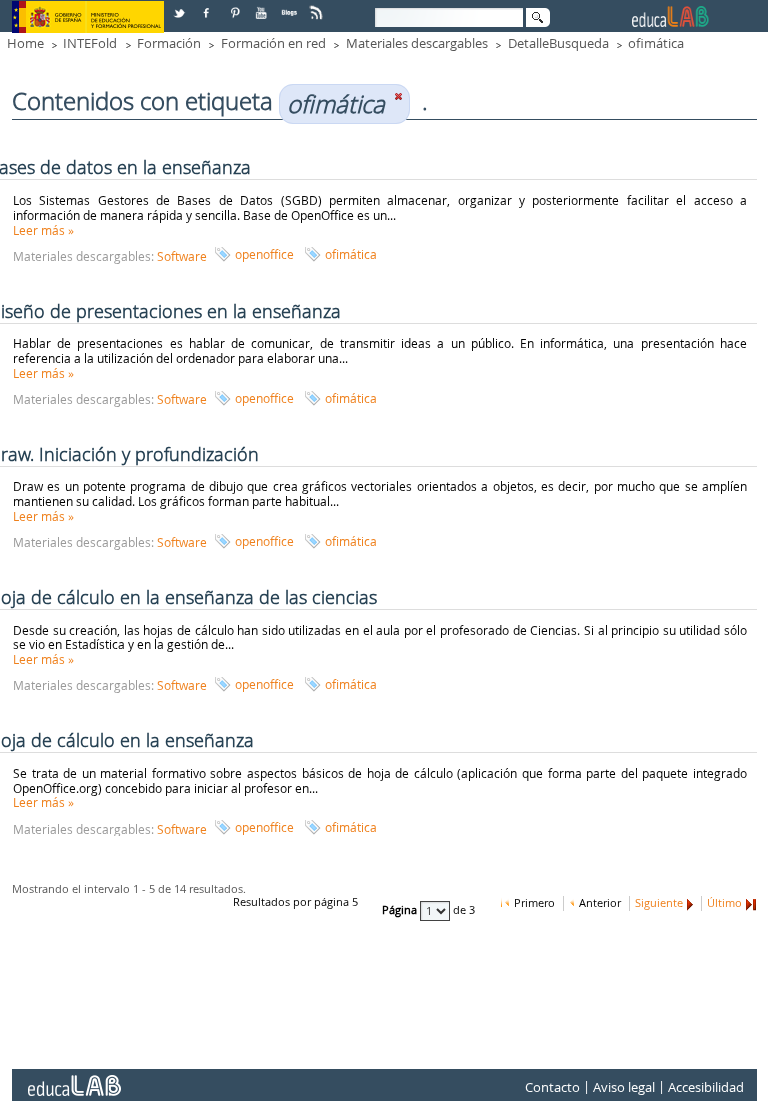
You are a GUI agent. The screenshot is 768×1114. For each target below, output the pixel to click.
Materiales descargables (417, 43)
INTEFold (90, 43)
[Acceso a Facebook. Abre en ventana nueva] (208, 5)
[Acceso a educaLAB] (73, 1078)
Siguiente (659, 903)
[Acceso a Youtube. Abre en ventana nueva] (263, 5)
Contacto (552, 1087)
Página (401, 910)
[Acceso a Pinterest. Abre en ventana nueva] (236, 5)
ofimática (656, 43)
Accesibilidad (706, 1087)
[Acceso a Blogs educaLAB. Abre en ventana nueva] (291, 5)
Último (724, 903)
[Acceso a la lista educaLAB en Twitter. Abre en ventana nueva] (181, 5)
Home (25, 43)
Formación (169, 43)
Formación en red (273, 43)
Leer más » (43, 230)
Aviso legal (624, 1087)
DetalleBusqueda (558, 43)
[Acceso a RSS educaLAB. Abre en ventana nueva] (318, 5)
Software (182, 256)
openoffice (264, 254)
